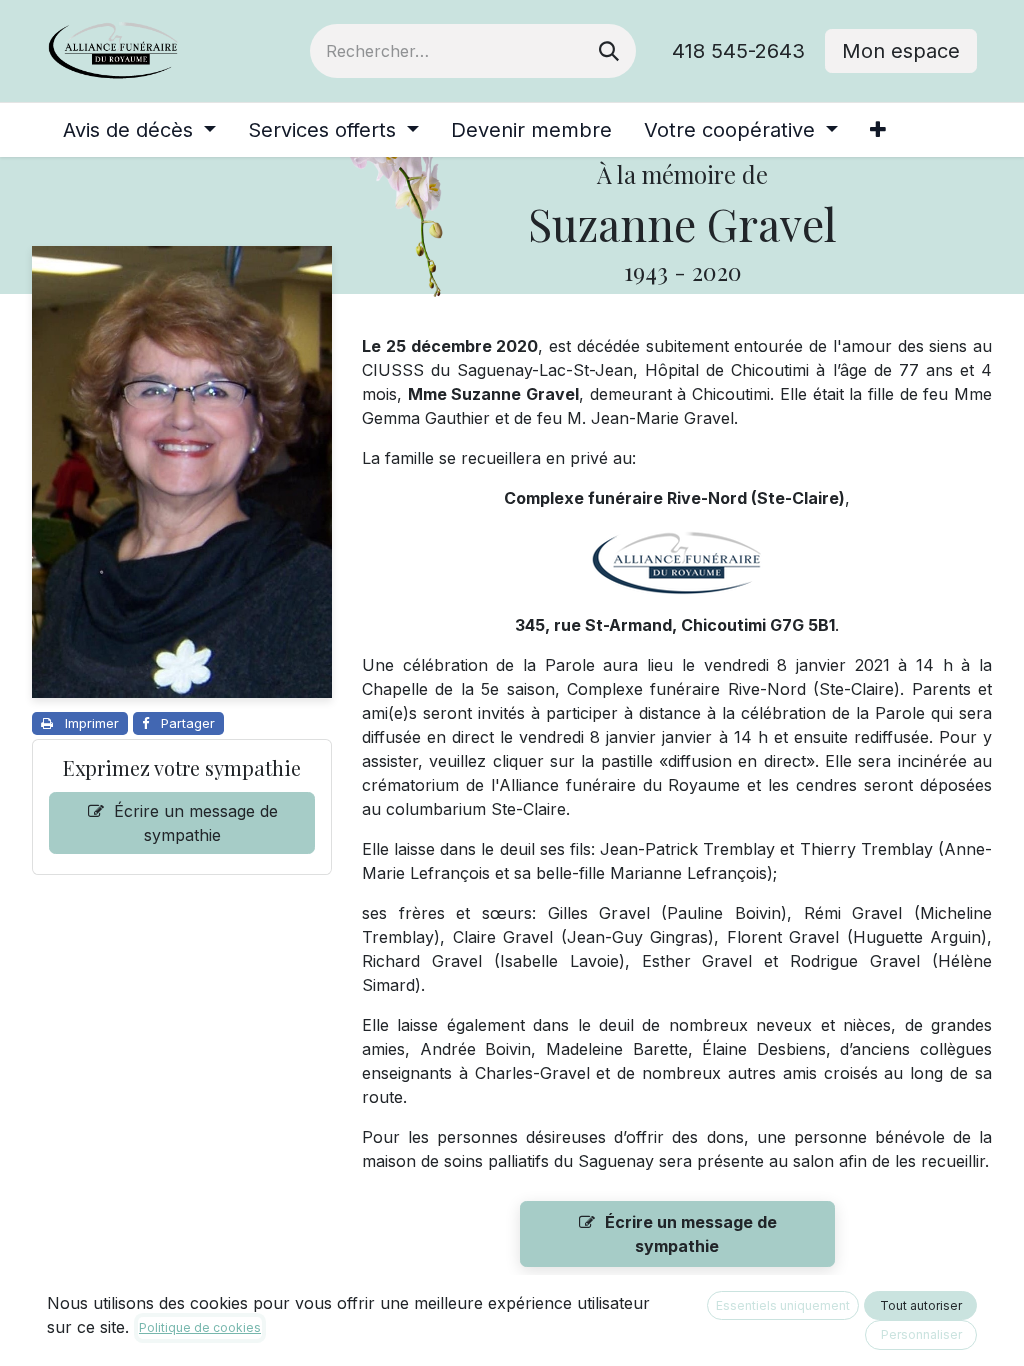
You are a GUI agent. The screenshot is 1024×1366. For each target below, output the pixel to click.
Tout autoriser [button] (921, 1305)
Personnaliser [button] (921, 1334)
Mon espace (901, 51)
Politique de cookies (200, 1327)
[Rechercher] (609, 51)
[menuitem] (139, 130)
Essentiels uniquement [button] (783, 1305)
